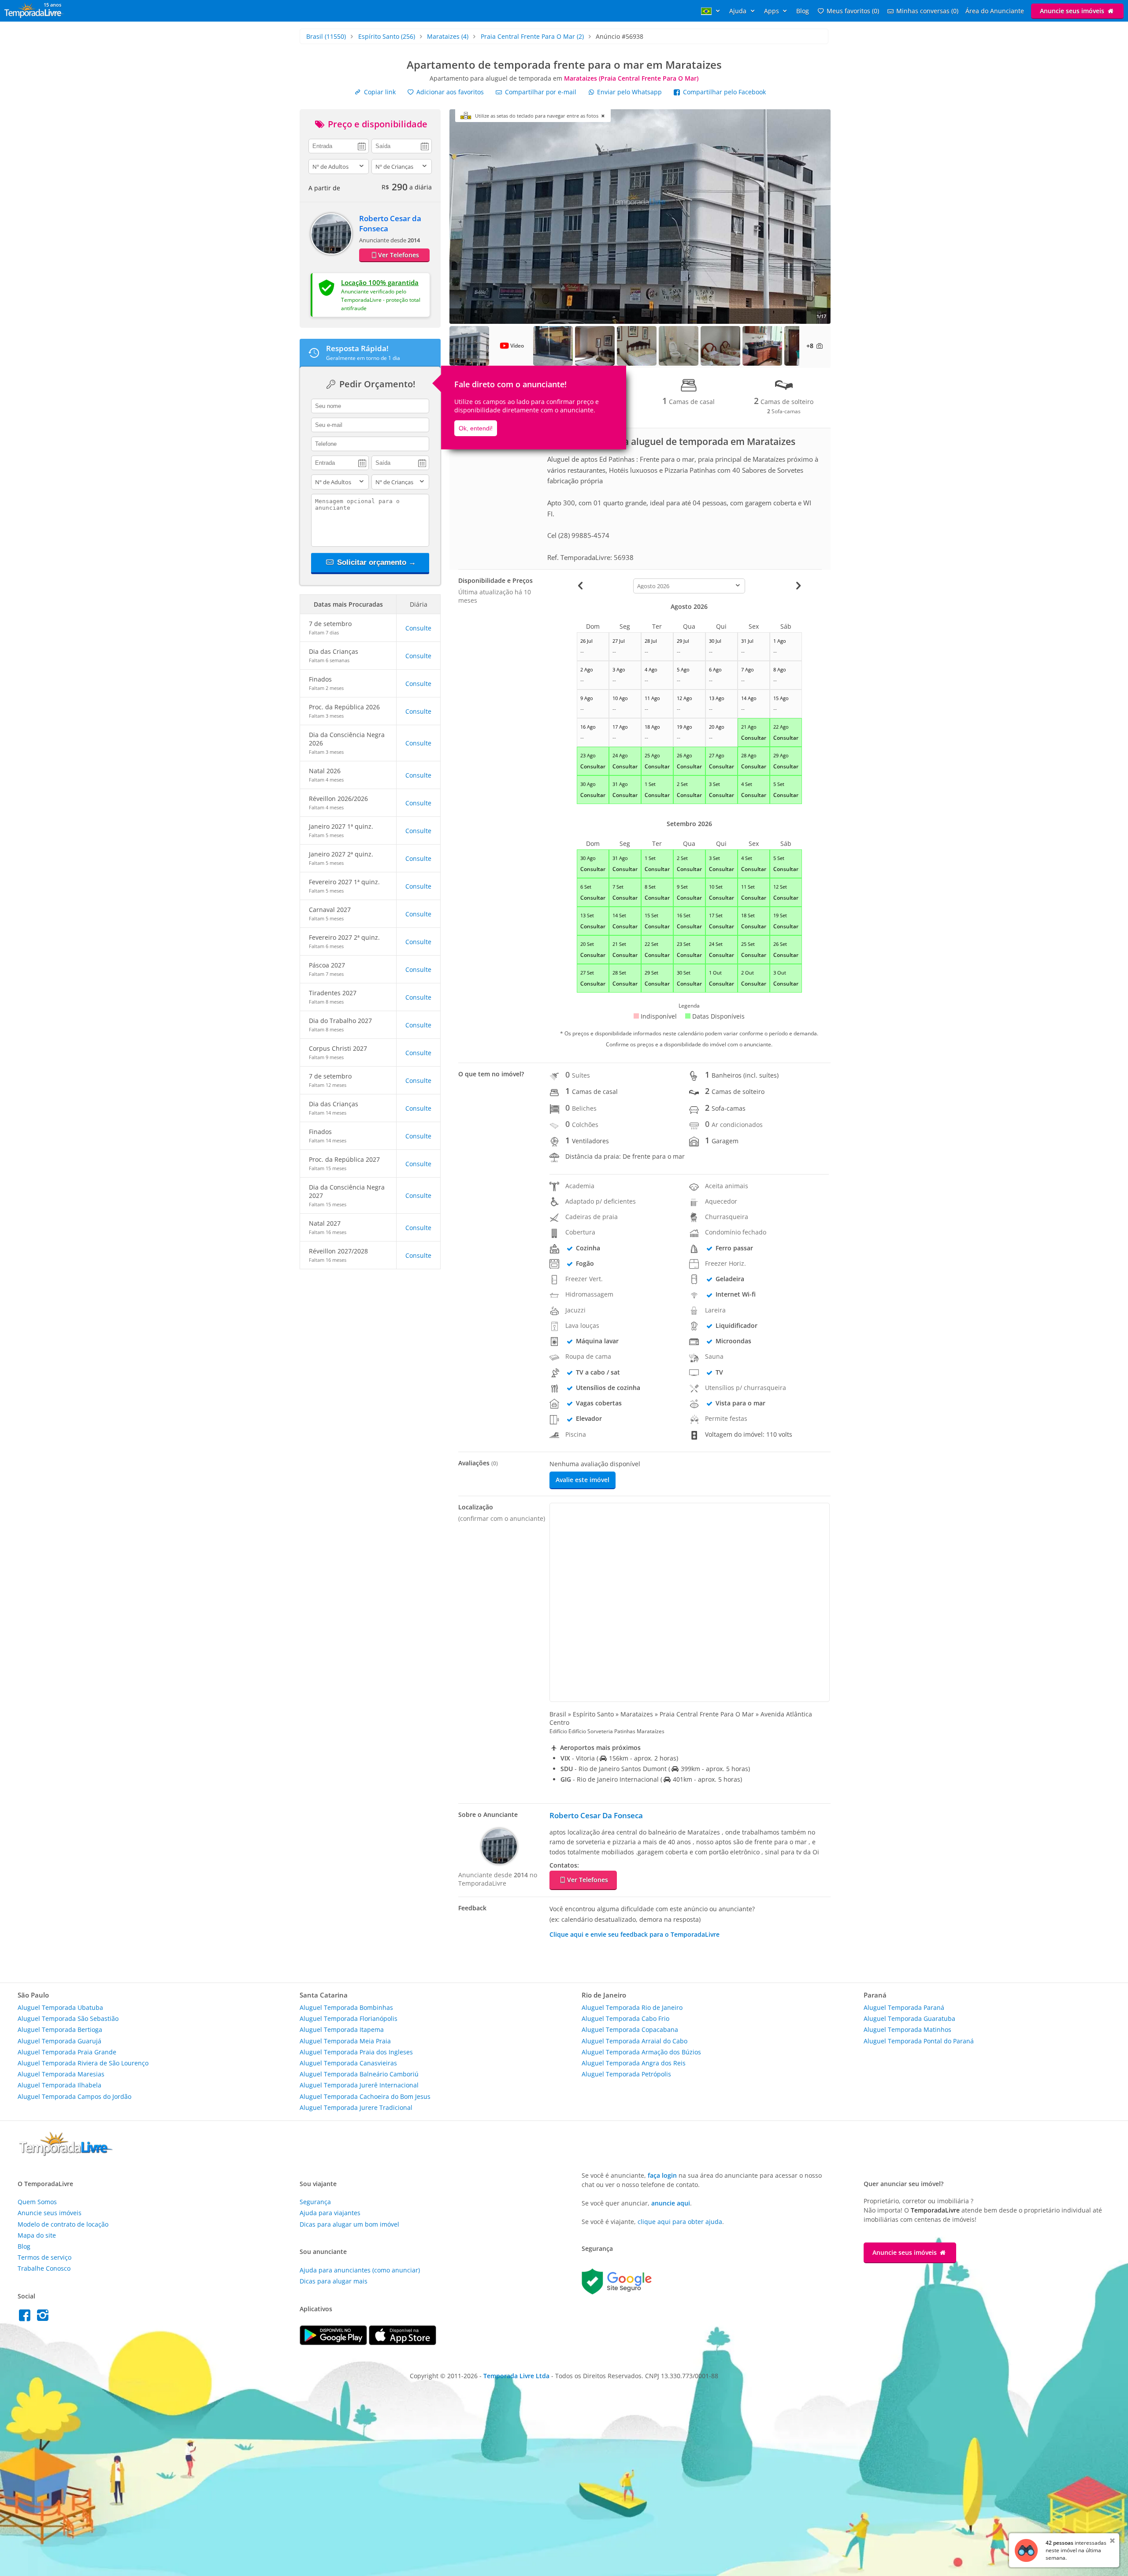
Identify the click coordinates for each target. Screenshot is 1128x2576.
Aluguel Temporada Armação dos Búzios (641, 2052)
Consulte (418, 628)
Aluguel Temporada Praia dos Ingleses (356, 2052)
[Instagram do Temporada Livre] (44, 2318)
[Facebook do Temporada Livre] (27, 2318)
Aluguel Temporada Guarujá (59, 2041)
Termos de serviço (45, 2257)
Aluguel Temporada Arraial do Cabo (634, 2041)
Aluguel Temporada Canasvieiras (348, 2063)
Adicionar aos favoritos (449, 92)
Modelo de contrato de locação (63, 2224)
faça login (662, 2175)
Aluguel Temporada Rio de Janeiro (632, 2007)
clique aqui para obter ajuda (680, 2222)
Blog (803, 11)
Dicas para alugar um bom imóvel (349, 2224)
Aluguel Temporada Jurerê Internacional (359, 2085)
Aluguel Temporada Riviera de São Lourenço (83, 2063)
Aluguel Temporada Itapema (342, 2029)
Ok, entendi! (476, 428)
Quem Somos (37, 2202)
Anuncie (1072, 11)
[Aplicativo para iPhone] (403, 2343)
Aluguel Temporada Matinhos (907, 2029)
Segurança (315, 2202)
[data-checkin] (339, 145)
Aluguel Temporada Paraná (904, 2007)
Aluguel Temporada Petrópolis (626, 2074)
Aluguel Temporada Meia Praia (345, 2041)
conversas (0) (927, 11)
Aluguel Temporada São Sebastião (68, 2018)
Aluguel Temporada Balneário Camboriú (359, 2074)
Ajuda (739, 11)
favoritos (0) (853, 11)
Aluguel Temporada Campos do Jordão (74, 2096)
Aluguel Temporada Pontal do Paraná (919, 2041)
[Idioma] (712, 11)
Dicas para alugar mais (334, 2281)
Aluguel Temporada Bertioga (60, 2029)
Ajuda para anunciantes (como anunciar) (360, 2270)
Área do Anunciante (995, 11)
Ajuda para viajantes (330, 2213)
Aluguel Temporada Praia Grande (67, 2052)
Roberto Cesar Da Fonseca (596, 1815)
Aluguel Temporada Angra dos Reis (634, 2063)
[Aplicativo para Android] (334, 2343)
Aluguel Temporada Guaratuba (909, 2018)
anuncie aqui (671, 2203)
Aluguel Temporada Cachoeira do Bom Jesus (365, 2096)
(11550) (326, 36)
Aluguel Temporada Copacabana (630, 2029)
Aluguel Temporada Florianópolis (349, 2018)
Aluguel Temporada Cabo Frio (625, 2018)
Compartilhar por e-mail (540, 92)
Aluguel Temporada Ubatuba (60, 2007)
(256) (387, 36)
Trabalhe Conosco (44, 2268)
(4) (448, 36)
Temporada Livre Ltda (516, 2376)
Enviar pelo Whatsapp (629, 92)
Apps (772, 11)
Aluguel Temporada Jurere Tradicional (356, 2107)
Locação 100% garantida (380, 282)
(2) (532, 36)
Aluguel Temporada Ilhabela (59, 2085)
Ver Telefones (399, 255)
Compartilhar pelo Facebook (724, 92)
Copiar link (379, 92)
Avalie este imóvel (583, 1480)
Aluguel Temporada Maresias (61, 2074)
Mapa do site (37, 2235)
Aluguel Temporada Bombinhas (346, 2007)
